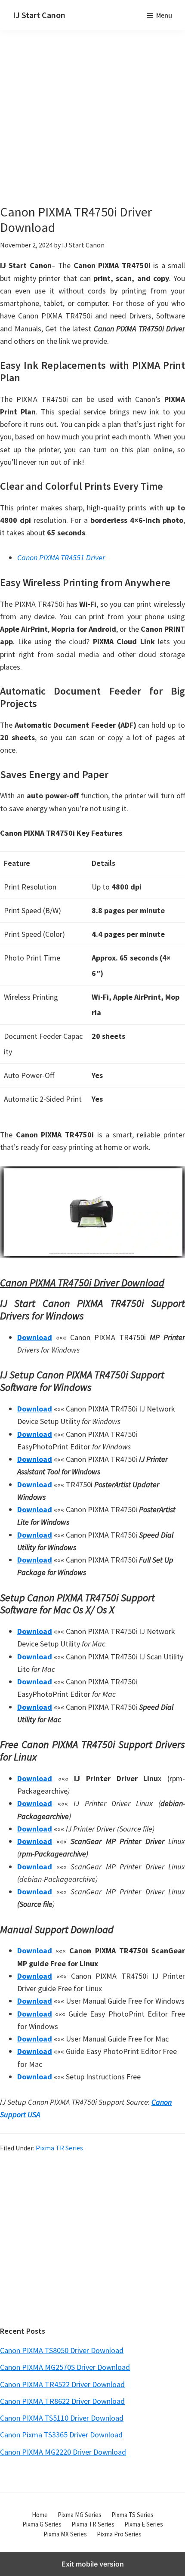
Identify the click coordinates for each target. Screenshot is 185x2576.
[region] (92, 2239)
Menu (164, 15)
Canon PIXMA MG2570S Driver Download (65, 2367)
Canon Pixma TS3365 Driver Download (61, 2435)
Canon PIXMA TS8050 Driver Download (62, 2350)
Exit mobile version (93, 2564)
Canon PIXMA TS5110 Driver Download (62, 2418)
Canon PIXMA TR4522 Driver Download (62, 2384)
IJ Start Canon (39, 15)
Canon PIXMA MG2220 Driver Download (63, 2452)
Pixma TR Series (59, 2148)
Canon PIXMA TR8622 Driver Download (62, 2401)
